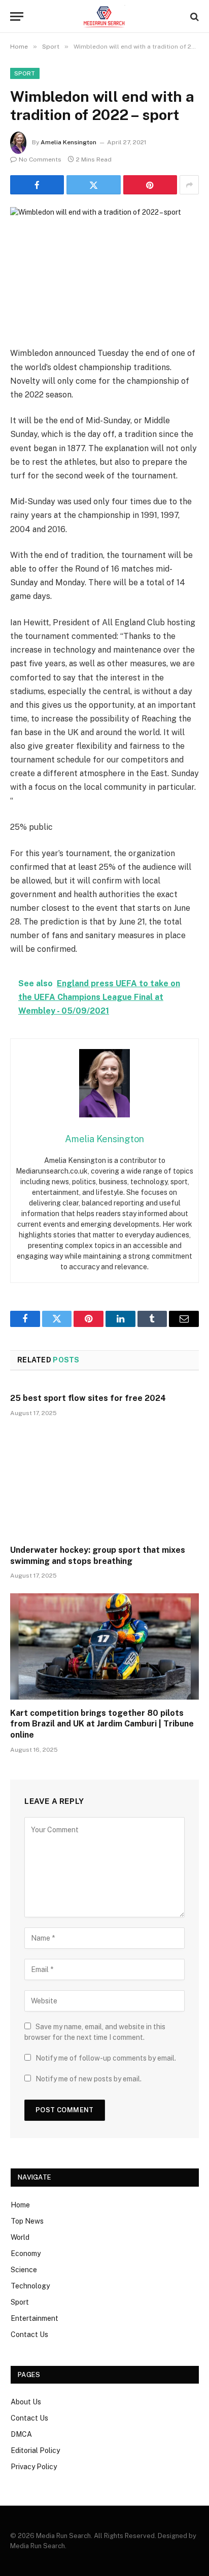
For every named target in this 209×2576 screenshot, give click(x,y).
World (20, 2237)
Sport (25, 73)
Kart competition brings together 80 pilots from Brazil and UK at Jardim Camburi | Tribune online (102, 1724)
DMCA (21, 2434)
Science (24, 2270)
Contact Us (29, 2334)
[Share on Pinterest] (150, 185)
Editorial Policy (35, 2450)
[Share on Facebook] (37, 185)
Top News (27, 2221)
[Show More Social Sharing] (189, 185)
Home (20, 2205)
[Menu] (17, 16)
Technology (30, 2286)
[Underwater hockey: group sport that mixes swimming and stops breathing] (104, 1484)
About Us (26, 2402)
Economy (26, 2253)
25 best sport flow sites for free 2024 (88, 1398)
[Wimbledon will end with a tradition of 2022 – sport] (104, 269)
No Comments (40, 159)
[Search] (194, 16)
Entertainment (34, 2318)
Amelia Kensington (68, 142)
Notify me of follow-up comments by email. (106, 2058)
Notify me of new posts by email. (89, 2079)
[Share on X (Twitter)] (93, 185)
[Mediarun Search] (104, 16)
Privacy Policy (34, 2467)
